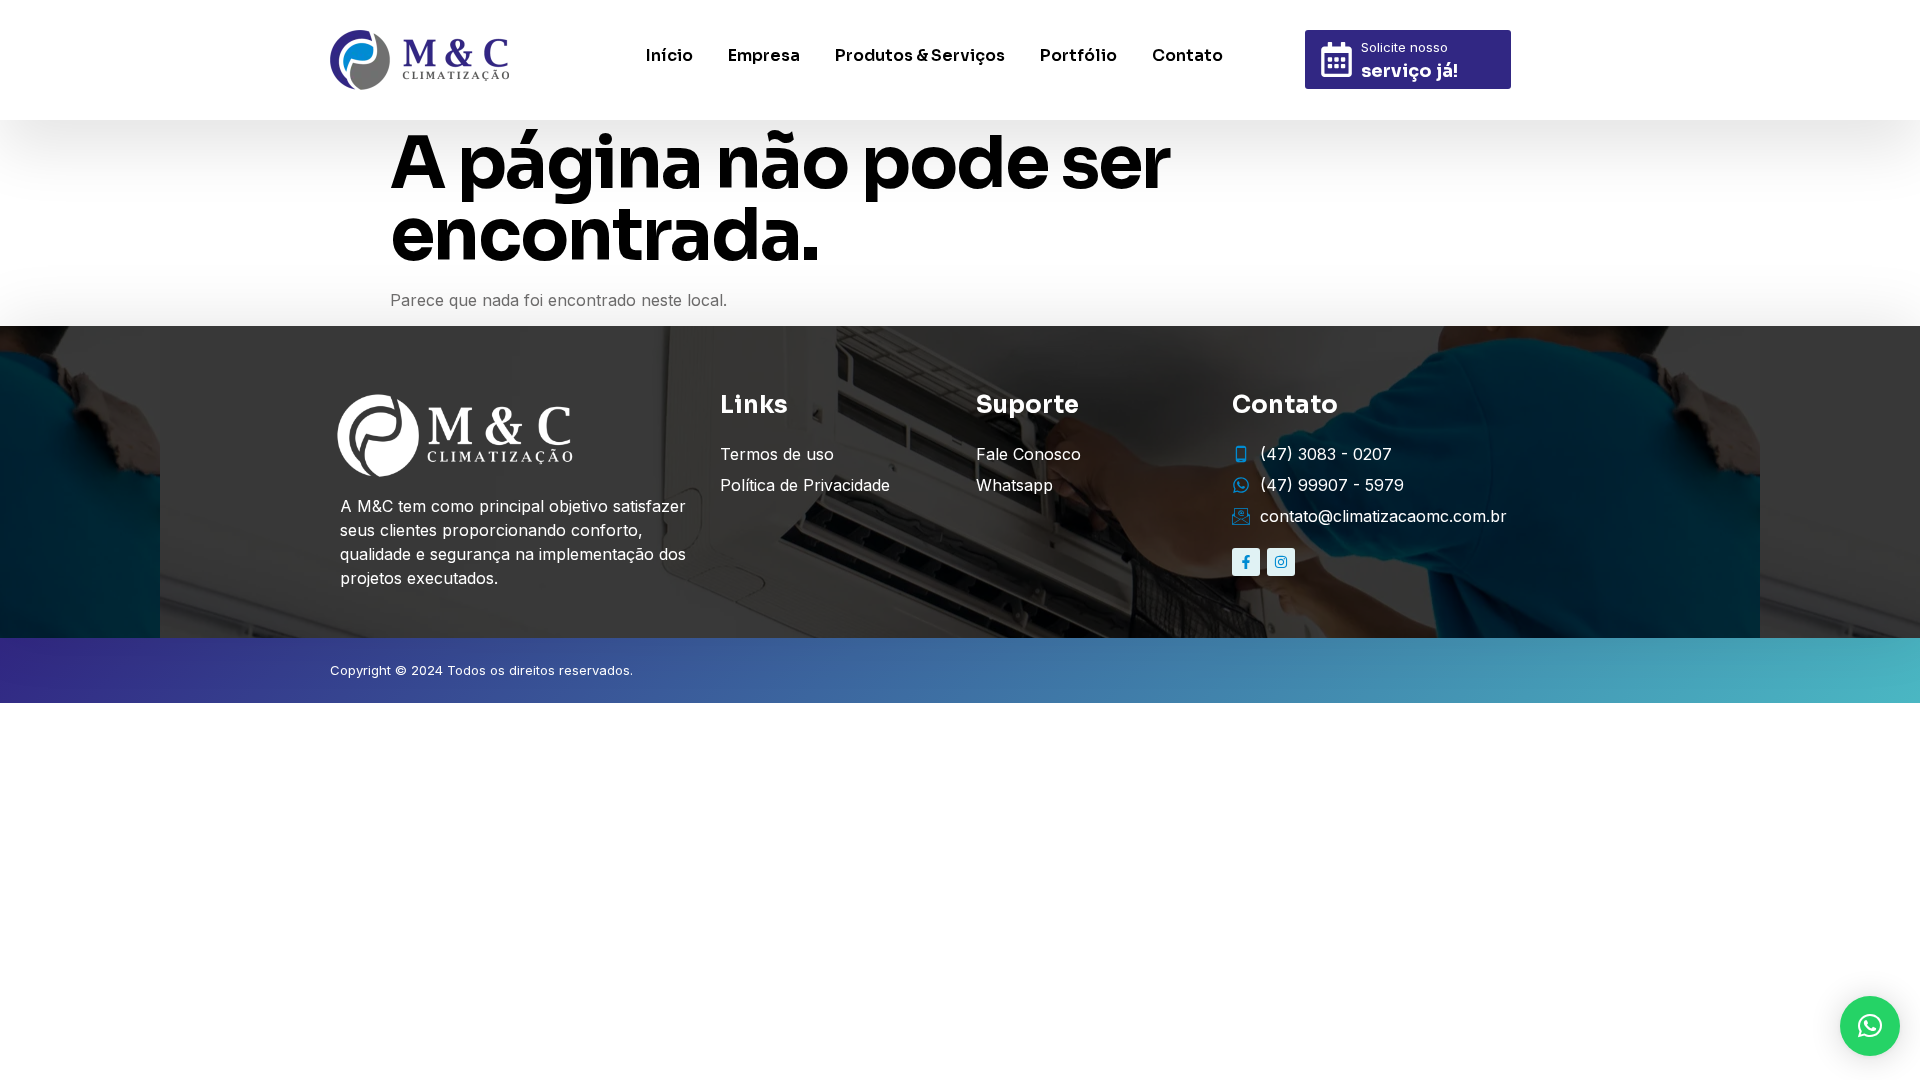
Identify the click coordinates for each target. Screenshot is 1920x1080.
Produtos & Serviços (920, 55)
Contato (1187, 55)
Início (669, 55)
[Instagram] (1281, 562)
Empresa (764, 55)
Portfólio (1078, 55)
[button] (1870, 1026)
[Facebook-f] (1246, 562)
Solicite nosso (1404, 47)
